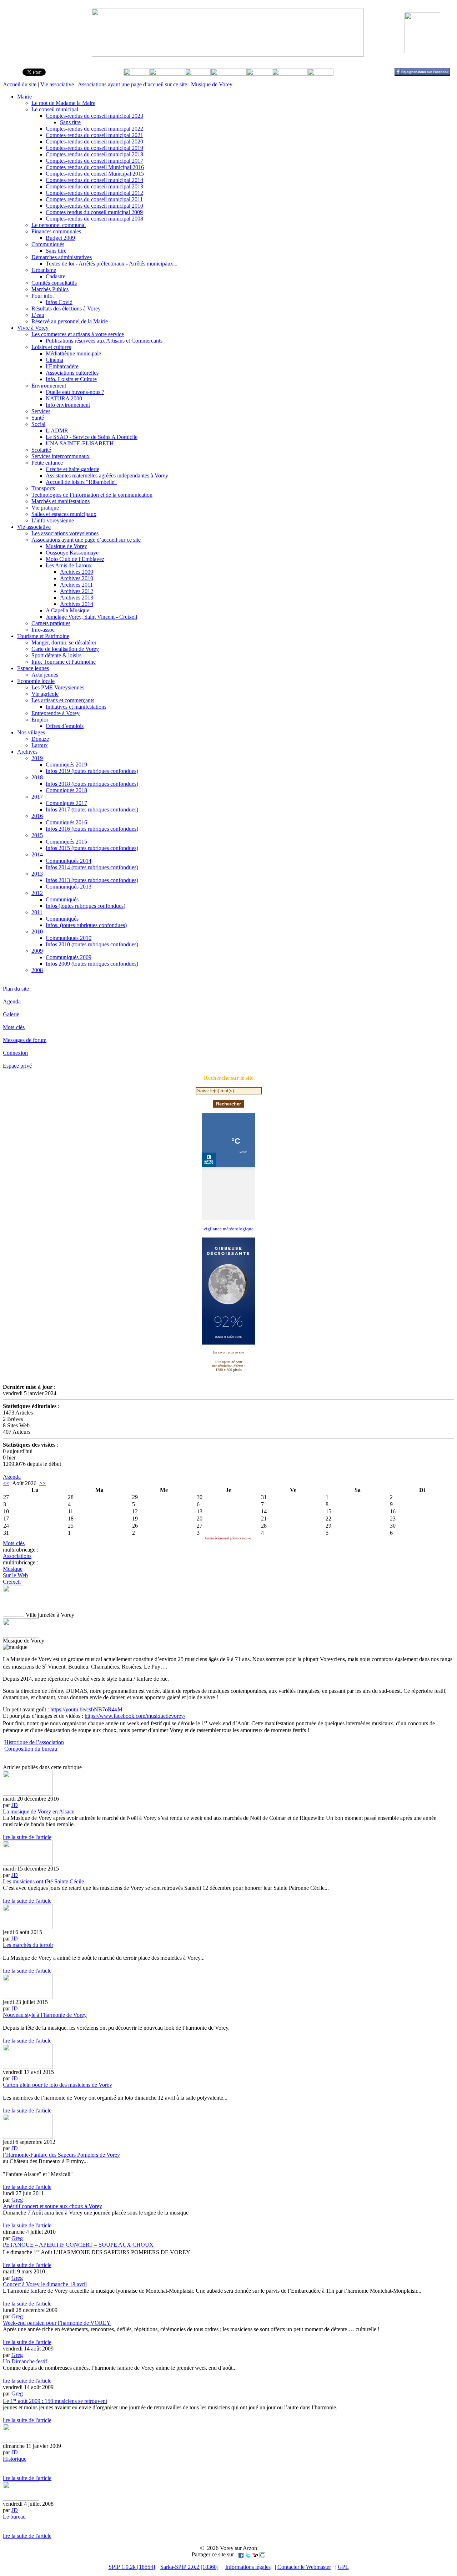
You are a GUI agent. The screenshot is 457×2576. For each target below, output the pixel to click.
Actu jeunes (45, 675)
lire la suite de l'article (27, 1837)
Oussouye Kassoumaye (72, 553)
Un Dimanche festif (25, 2361)
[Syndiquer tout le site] (4, 1470)
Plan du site (16, 989)
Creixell (12, 1582)
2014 (37, 854)
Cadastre (56, 276)
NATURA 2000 (64, 398)
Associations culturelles (72, 373)
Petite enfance (47, 463)
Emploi (40, 720)
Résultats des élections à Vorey (66, 308)
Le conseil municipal (55, 109)
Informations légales (248, 2567)
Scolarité (41, 450)
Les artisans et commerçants (63, 700)
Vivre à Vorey (33, 328)
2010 (37, 932)
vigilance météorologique (228, 1229)
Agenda (12, 1001)
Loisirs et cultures (51, 347)
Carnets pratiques (51, 623)
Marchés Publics (50, 289)
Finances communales (56, 231)
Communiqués (48, 244)
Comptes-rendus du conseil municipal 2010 (94, 206)
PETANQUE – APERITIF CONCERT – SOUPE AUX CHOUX (78, 2245)
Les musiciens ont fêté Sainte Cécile (43, 1881)
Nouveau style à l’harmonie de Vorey (45, 2015)
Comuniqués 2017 (66, 803)
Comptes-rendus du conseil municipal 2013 (94, 186)
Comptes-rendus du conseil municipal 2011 (94, 199)
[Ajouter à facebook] (241, 2554)
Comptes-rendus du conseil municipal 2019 (94, 148)
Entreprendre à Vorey (56, 713)
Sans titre (70, 122)
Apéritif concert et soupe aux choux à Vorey (52, 2206)
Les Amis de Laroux (69, 565)
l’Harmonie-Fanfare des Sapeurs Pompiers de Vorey (61, 2155)
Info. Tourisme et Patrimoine (64, 662)
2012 (37, 893)
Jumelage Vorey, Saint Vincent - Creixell (91, 617)
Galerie (11, 1014)
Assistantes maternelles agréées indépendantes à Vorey (107, 475)
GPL (343, 2567)
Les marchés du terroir (28, 1945)
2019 (37, 758)
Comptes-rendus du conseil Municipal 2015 (95, 174)
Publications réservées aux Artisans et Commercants (104, 341)
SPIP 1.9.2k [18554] (132, 2567)
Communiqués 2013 (69, 887)
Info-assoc (43, 630)
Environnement (49, 386)
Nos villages (31, 732)
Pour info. (43, 296)
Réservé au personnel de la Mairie (70, 321)
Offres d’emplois (65, 726)
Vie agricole (45, 694)
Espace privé (17, 1066)
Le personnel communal (59, 225)
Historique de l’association (34, 1742)
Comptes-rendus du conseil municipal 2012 (94, 193)
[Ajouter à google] (262, 2554)
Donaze (40, 739)
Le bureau (14, 2517)
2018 (37, 777)
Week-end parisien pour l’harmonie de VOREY (57, 2323)
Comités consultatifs (54, 283)
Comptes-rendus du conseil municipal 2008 (94, 219)
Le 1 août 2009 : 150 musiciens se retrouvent (55, 2401)
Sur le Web (15, 1575)
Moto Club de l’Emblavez (75, 559)
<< (6, 1483)
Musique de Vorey (212, 84)
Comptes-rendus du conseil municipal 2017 (94, 161)
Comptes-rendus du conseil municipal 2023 (94, 116)
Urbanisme (44, 270)
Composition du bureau (31, 1749)
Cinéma (54, 360)
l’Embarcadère (62, 366)
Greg (17, 2200)
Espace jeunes (33, 668)
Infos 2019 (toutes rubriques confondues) (92, 771)
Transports (43, 488)
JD (15, 1805)
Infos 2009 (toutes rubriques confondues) (92, 964)
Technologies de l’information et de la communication (92, 495)
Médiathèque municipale (73, 353)
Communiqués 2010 (69, 938)
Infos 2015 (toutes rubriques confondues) (92, 848)
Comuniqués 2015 (66, 842)
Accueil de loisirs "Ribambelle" (81, 482)
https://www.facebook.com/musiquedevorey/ (135, 1716)
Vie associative (57, 84)
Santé (38, 418)
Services (41, 411)
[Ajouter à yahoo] (255, 2554)
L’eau (38, 315)
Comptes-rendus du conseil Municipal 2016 (95, 167)
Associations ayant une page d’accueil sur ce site (132, 84)
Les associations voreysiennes (65, 533)
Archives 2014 (77, 604)
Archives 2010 (77, 578)
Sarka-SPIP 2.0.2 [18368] (189, 2567)
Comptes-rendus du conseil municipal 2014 (94, 180)
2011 (37, 912)
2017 (37, 797)
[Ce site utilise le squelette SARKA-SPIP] (6, 1470)
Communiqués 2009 (69, 957)
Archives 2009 (77, 572)
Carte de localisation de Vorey (65, 649)
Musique (13, 1569)
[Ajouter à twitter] (248, 2554)
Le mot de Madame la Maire (63, 103)
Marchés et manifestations (61, 501)
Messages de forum (25, 1040)
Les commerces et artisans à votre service (78, 334)
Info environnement (68, 405)
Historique (15, 2459)
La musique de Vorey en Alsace (39, 1811)
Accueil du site (20, 84)
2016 (37, 816)
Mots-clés (14, 1027)
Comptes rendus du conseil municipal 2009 (94, 212)
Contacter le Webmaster (304, 2567)
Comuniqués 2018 (66, 790)
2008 (37, 970)
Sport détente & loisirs (56, 655)
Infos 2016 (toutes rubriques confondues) (92, 829)
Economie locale (36, 681)
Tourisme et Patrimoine (43, 636)
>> (42, 1483)
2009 (37, 951)
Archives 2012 (77, 591)
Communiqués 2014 (69, 861)
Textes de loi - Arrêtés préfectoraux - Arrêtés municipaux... (112, 264)
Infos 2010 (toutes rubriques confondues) (92, 944)
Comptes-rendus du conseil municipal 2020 (94, 141)
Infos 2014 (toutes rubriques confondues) (92, 867)
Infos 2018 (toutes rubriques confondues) (92, 784)
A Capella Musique (67, 610)
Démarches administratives (62, 257)
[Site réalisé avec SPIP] (9, 1470)
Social (38, 424)
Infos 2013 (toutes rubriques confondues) (92, 880)
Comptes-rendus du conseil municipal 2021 (94, 135)
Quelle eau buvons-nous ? (75, 392)
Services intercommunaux (61, 456)
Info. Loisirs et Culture (71, 379)
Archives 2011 (76, 585)
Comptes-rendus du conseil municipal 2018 (94, 154)
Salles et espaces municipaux (64, 514)
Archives (27, 752)
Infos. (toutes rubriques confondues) (86, 925)
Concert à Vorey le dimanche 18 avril (45, 2284)
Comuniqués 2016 (66, 822)
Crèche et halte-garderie (72, 469)
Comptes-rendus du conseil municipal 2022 (94, 129)
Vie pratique (45, 508)
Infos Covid (59, 302)
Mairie (24, 97)
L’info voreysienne (53, 520)
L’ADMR (57, 431)
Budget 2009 (60, 238)
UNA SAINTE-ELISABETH (80, 443)
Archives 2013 (77, 598)
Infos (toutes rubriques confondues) (86, 906)
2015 (37, 835)
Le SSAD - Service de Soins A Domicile (92, 437)
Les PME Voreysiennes (58, 687)
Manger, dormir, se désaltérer (64, 642)
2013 (37, 874)
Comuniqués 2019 (66, 765)
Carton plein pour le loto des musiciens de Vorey (57, 2085)
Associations (17, 1556)
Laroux (40, 745)
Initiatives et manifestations (76, 707)
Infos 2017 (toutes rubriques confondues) (92, 809)
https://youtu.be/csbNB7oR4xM (86, 1709)
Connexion (15, 1053)
